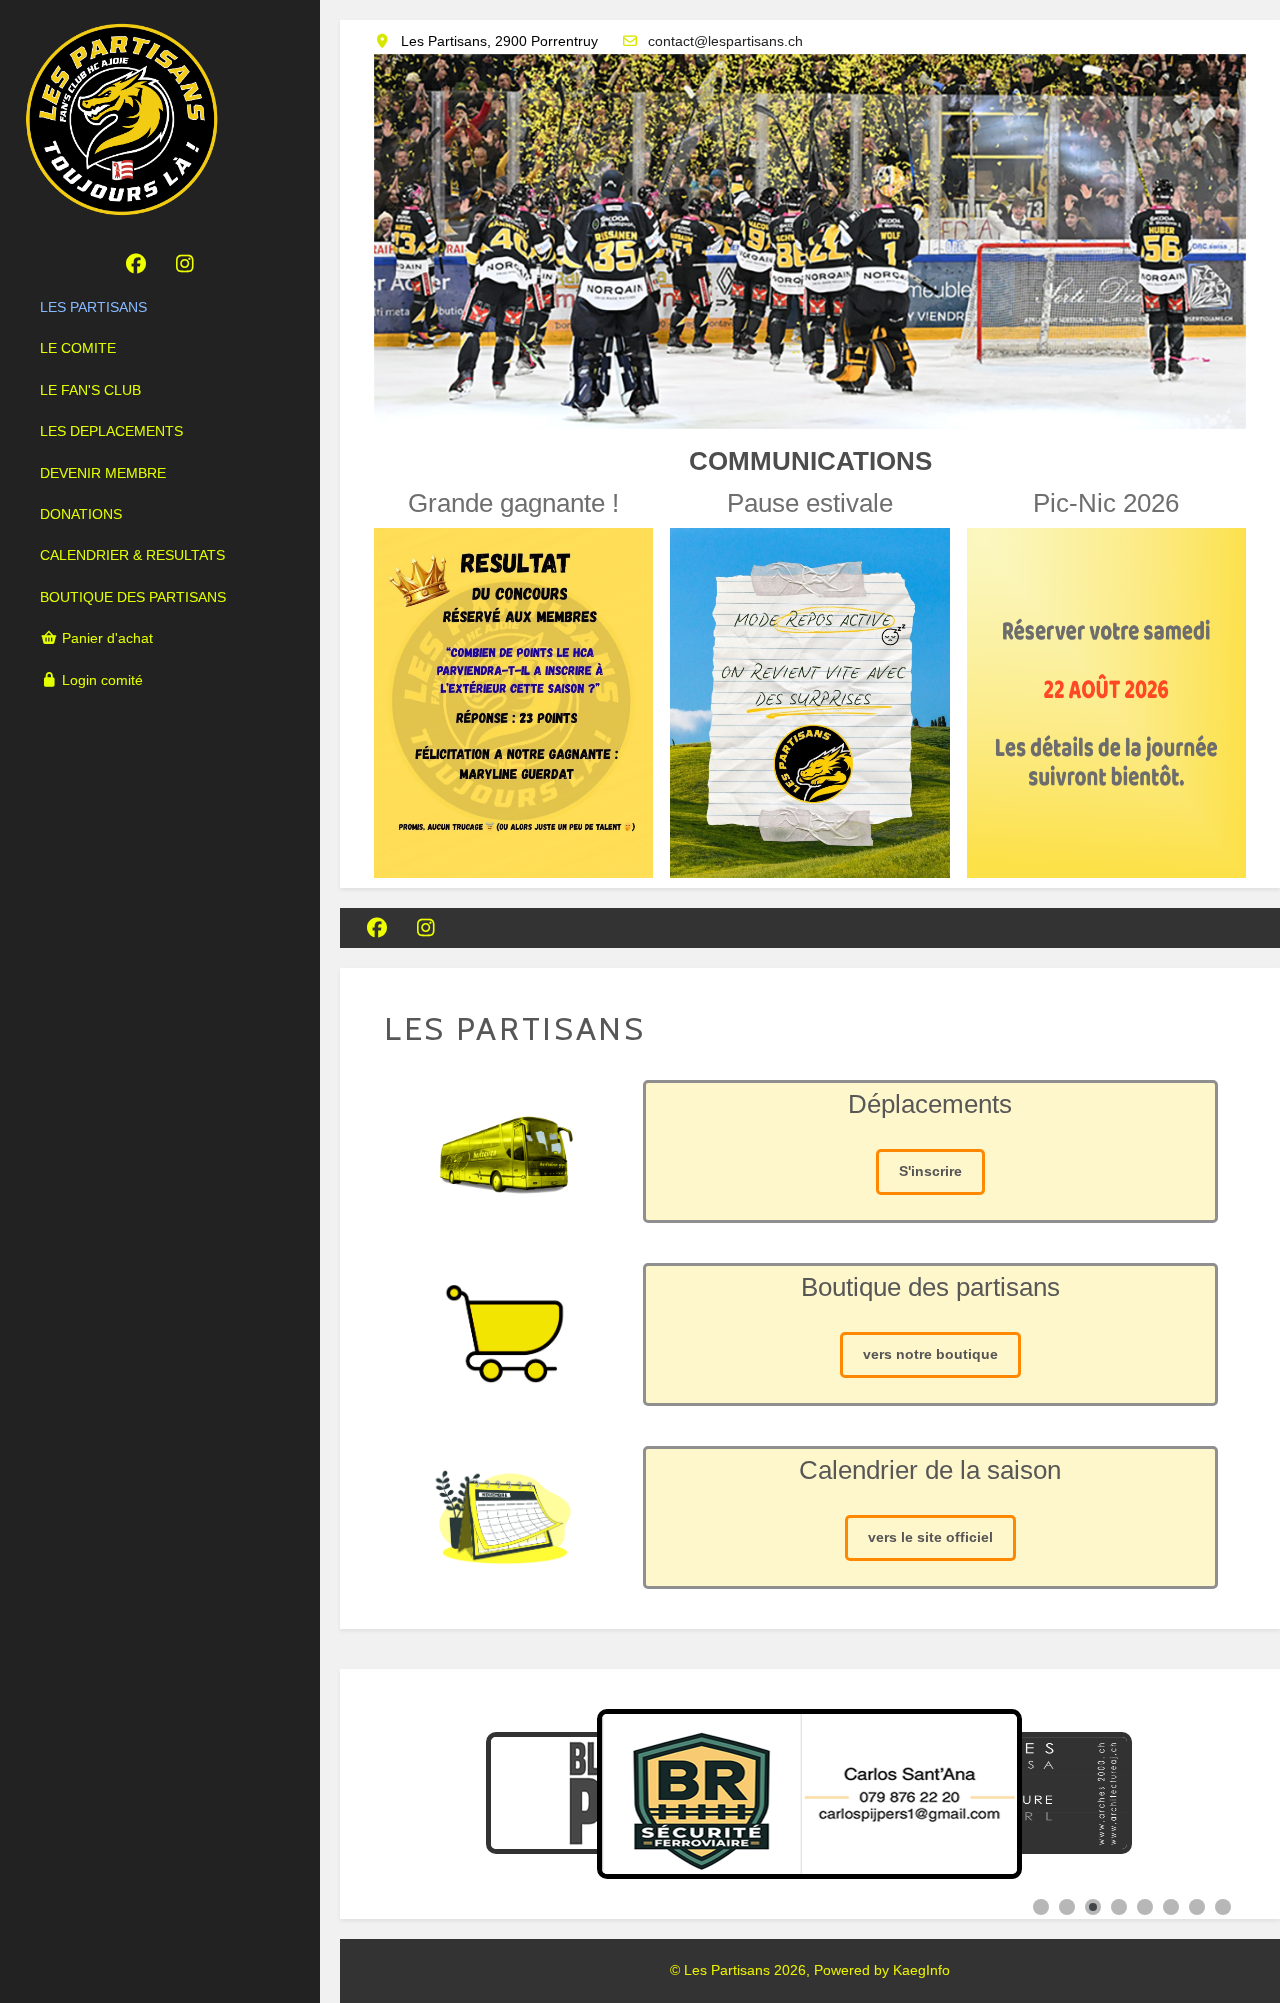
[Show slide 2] (1067, 1907)
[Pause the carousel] (1175, 1794)
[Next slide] (1216, 1794)
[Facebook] (135, 264)
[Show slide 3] (1093, 1907)
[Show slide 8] (1223, 1907)
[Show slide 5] (1145, 1907)
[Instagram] (184, 264)
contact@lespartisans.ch (725, 41)
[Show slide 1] (1041, 1907)
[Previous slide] (404, 1794)
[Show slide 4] (1119, 1907)
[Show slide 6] (1171, 1907)
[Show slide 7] (1197, 1907)
